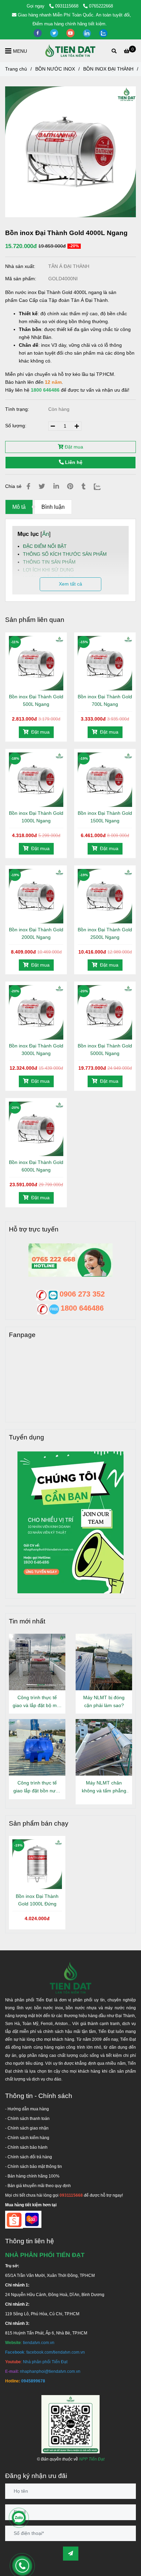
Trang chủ (16, 69)
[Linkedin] (56, 486)
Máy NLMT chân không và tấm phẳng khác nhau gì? (104, 1787)
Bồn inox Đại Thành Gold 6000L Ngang (36, 1166)
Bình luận (53, 507)
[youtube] (71, 33)
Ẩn (46, 534)
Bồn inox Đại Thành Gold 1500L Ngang (105, 817)
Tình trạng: (18, 409)
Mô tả (19, 507)
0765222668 (101, 6)
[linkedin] (88, 33)
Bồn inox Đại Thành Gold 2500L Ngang (105, 933)
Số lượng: (16, 426)
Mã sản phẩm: (21, 279)
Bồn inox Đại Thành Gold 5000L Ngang (105, 1050)
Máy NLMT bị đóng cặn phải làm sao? (104, 1701)
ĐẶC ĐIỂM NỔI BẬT (45, 546)
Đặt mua (73, 447)
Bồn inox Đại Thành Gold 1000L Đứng (37, 1900)
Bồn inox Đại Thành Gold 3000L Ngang (36, 1050)
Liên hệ (73, 462)
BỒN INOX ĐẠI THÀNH (108, 69)
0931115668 (67, 6)
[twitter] (55, 33)
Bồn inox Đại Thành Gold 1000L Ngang (36, 817)
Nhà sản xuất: (21, 266)
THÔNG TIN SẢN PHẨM (49, 562)
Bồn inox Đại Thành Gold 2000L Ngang (36, 933)
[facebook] (38, 33)
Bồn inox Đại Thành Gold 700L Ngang (105, 700)
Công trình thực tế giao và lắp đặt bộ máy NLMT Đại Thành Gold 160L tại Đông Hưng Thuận (37, 1702)
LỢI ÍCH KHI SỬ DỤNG (48, 570)
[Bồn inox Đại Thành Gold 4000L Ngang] (70, 51)
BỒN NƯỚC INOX (55, 69)
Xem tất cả (70, 584)
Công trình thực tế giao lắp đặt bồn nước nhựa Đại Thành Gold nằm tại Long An (37, 1787)
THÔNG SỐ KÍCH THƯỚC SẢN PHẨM (65, 554)
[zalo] (103, 33)
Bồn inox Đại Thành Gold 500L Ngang (36, 700)
